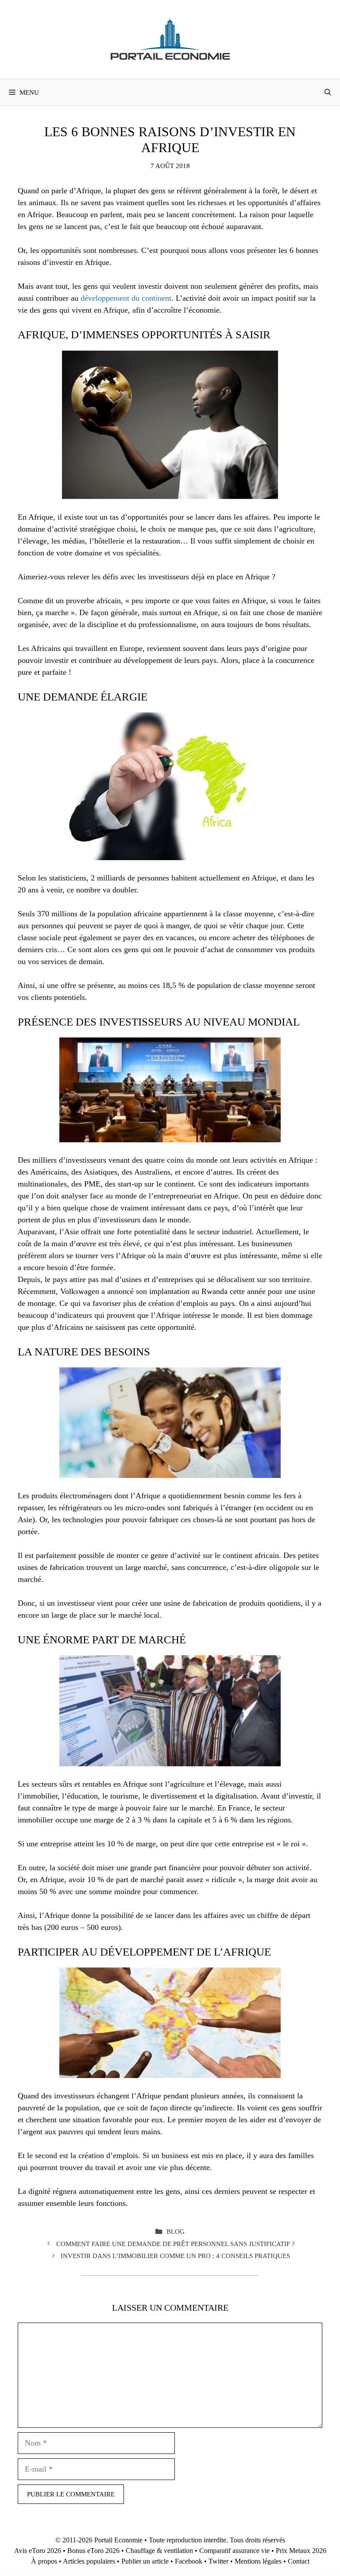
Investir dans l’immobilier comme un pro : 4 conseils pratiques (175, 2256)
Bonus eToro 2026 (93, 2551)
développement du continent (126, 298)
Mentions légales (258, 2561)
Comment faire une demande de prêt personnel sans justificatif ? (176, 2244)
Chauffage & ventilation (159, 2551)
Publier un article (145, 2561)
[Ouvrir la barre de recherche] (328, 92)
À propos (44, 2561)
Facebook (189, 2561)
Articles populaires (89, 2561)
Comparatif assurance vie (234, 2551)
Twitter (218, 2561)
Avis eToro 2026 (38, 2551)
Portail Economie (118, 2540)
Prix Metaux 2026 (301, 2551)
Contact (299, 2561)
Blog (176, 2231)
